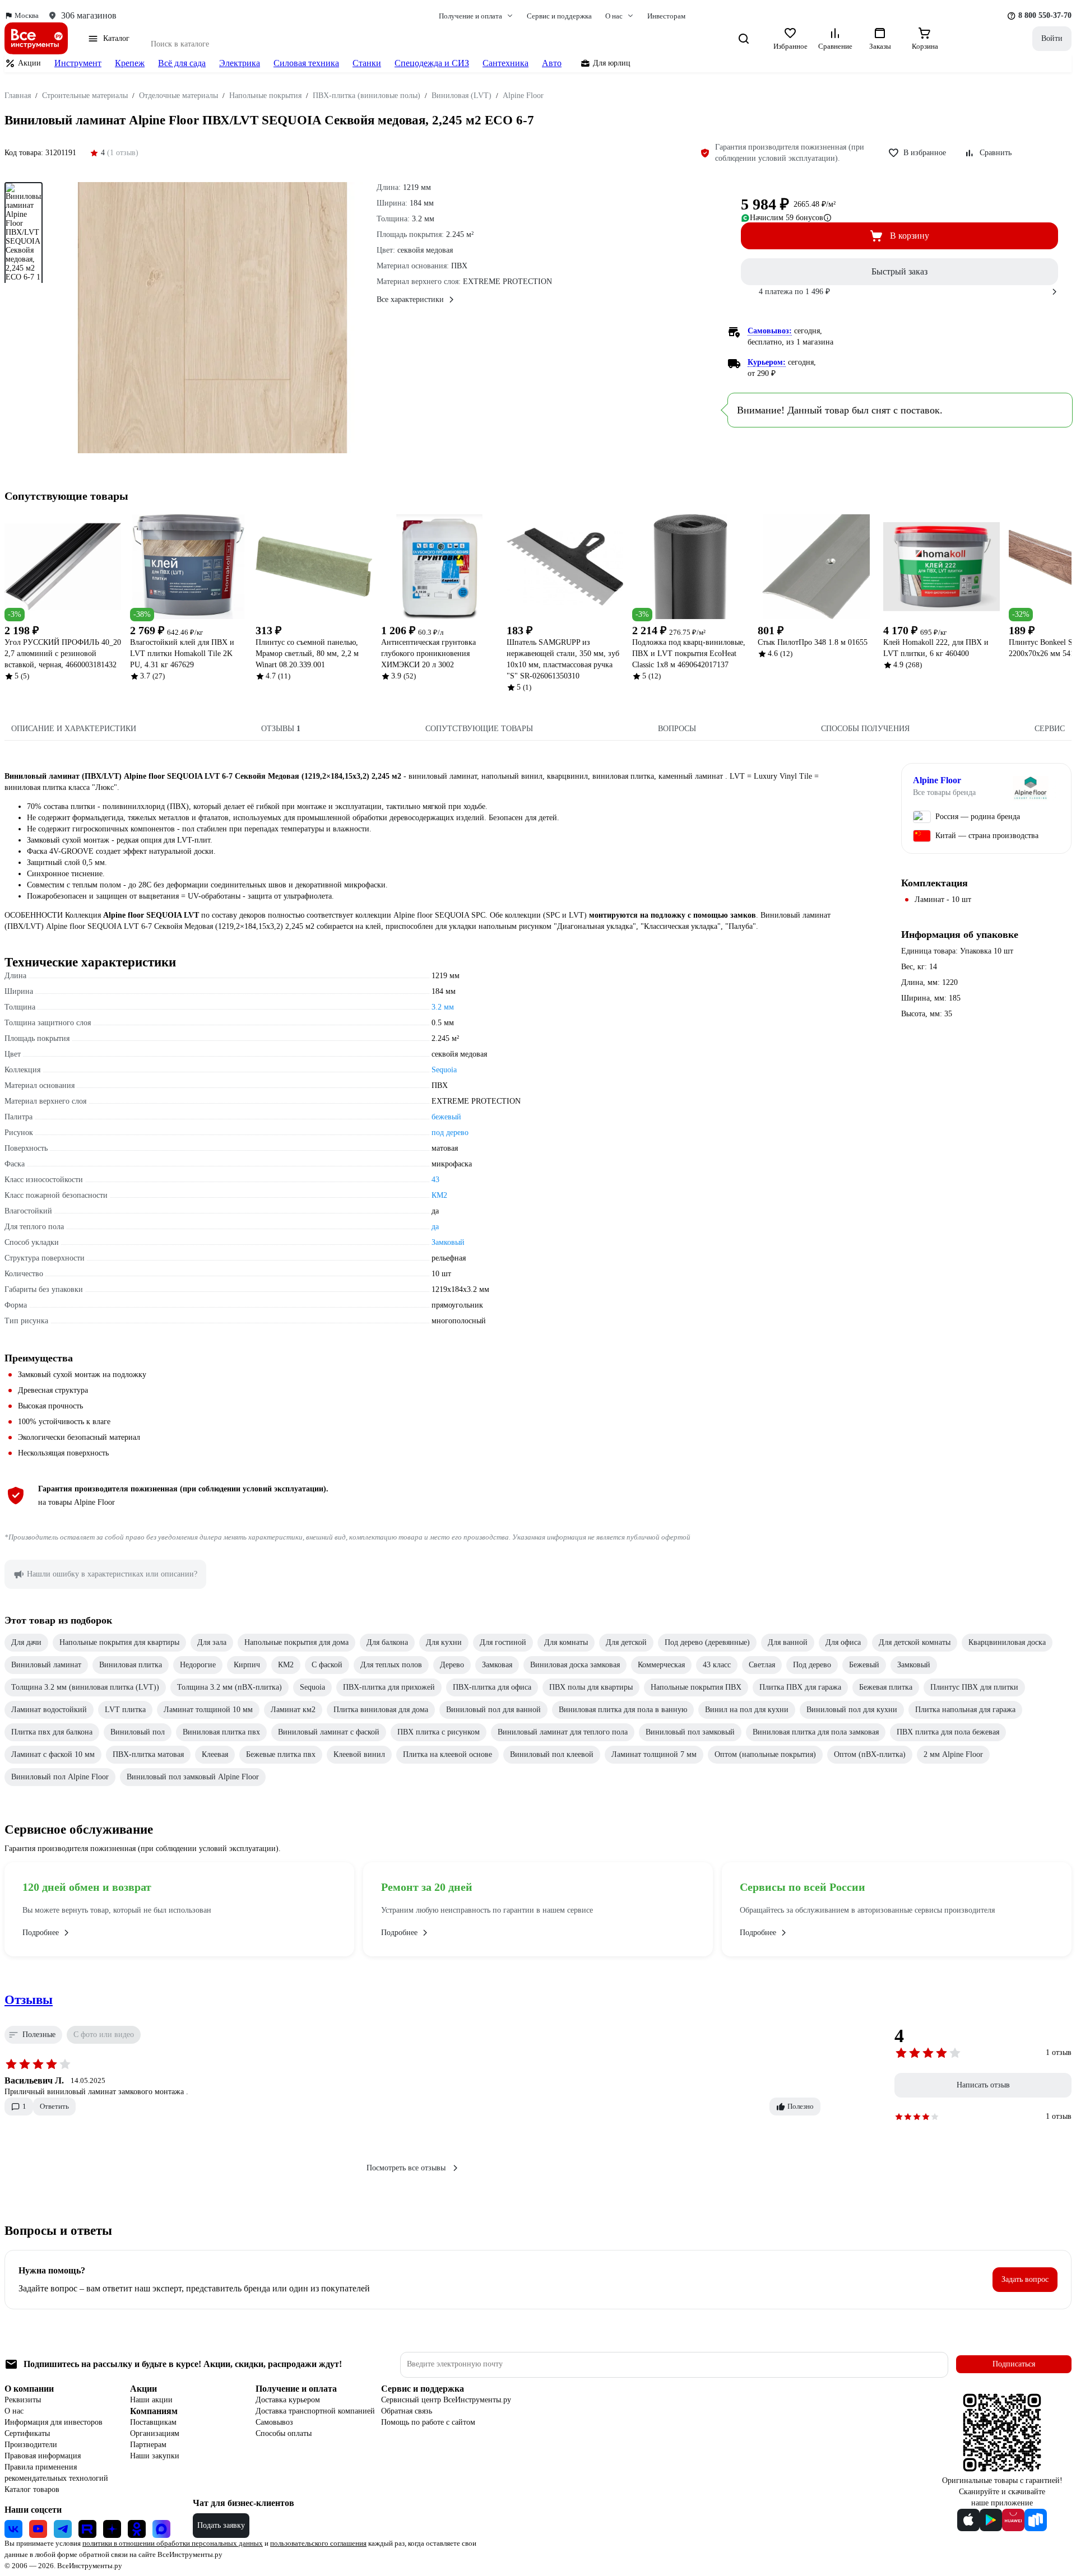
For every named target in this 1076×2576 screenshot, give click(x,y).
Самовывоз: (770, 331)
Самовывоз (274, 2422)
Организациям (155, 2433)
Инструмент (78, 63)
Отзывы (29, 2000)
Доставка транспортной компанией (315, 2411)
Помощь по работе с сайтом (428, 2422)
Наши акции (151, 2400)
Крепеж (130, 63)
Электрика (240, 63)
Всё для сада (182, 63)
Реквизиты (23, 2400)
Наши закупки (155, 2456)
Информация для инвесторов (54, 2422)
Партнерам (148, 2445)
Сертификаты (27, 2433)
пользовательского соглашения (318, 2543)
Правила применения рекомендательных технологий (56, 2473)
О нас (14, 2411)
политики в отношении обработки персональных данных (173, 2543)
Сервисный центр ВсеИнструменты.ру (446, 2400)
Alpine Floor (937, 780)
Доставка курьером (288, 2400)
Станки (367, 63)
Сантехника (505, 63)
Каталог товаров (32, 2489)
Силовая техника (306, 63)
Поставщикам (153, 2422)
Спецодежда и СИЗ (432, 63)
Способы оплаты (284, 2433)
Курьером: (767, 362)
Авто (552, 63)
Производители (31, 2445)
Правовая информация (43, 2456)
